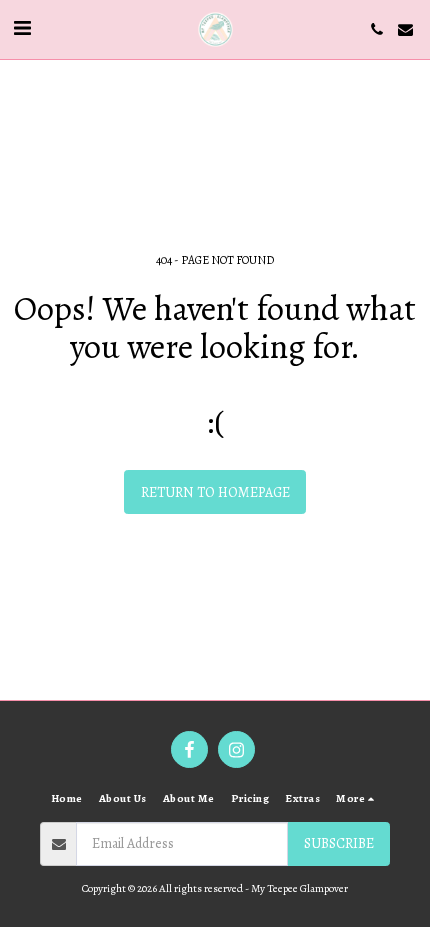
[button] (22, 28)
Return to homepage (215, 492)
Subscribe (339, 843)
